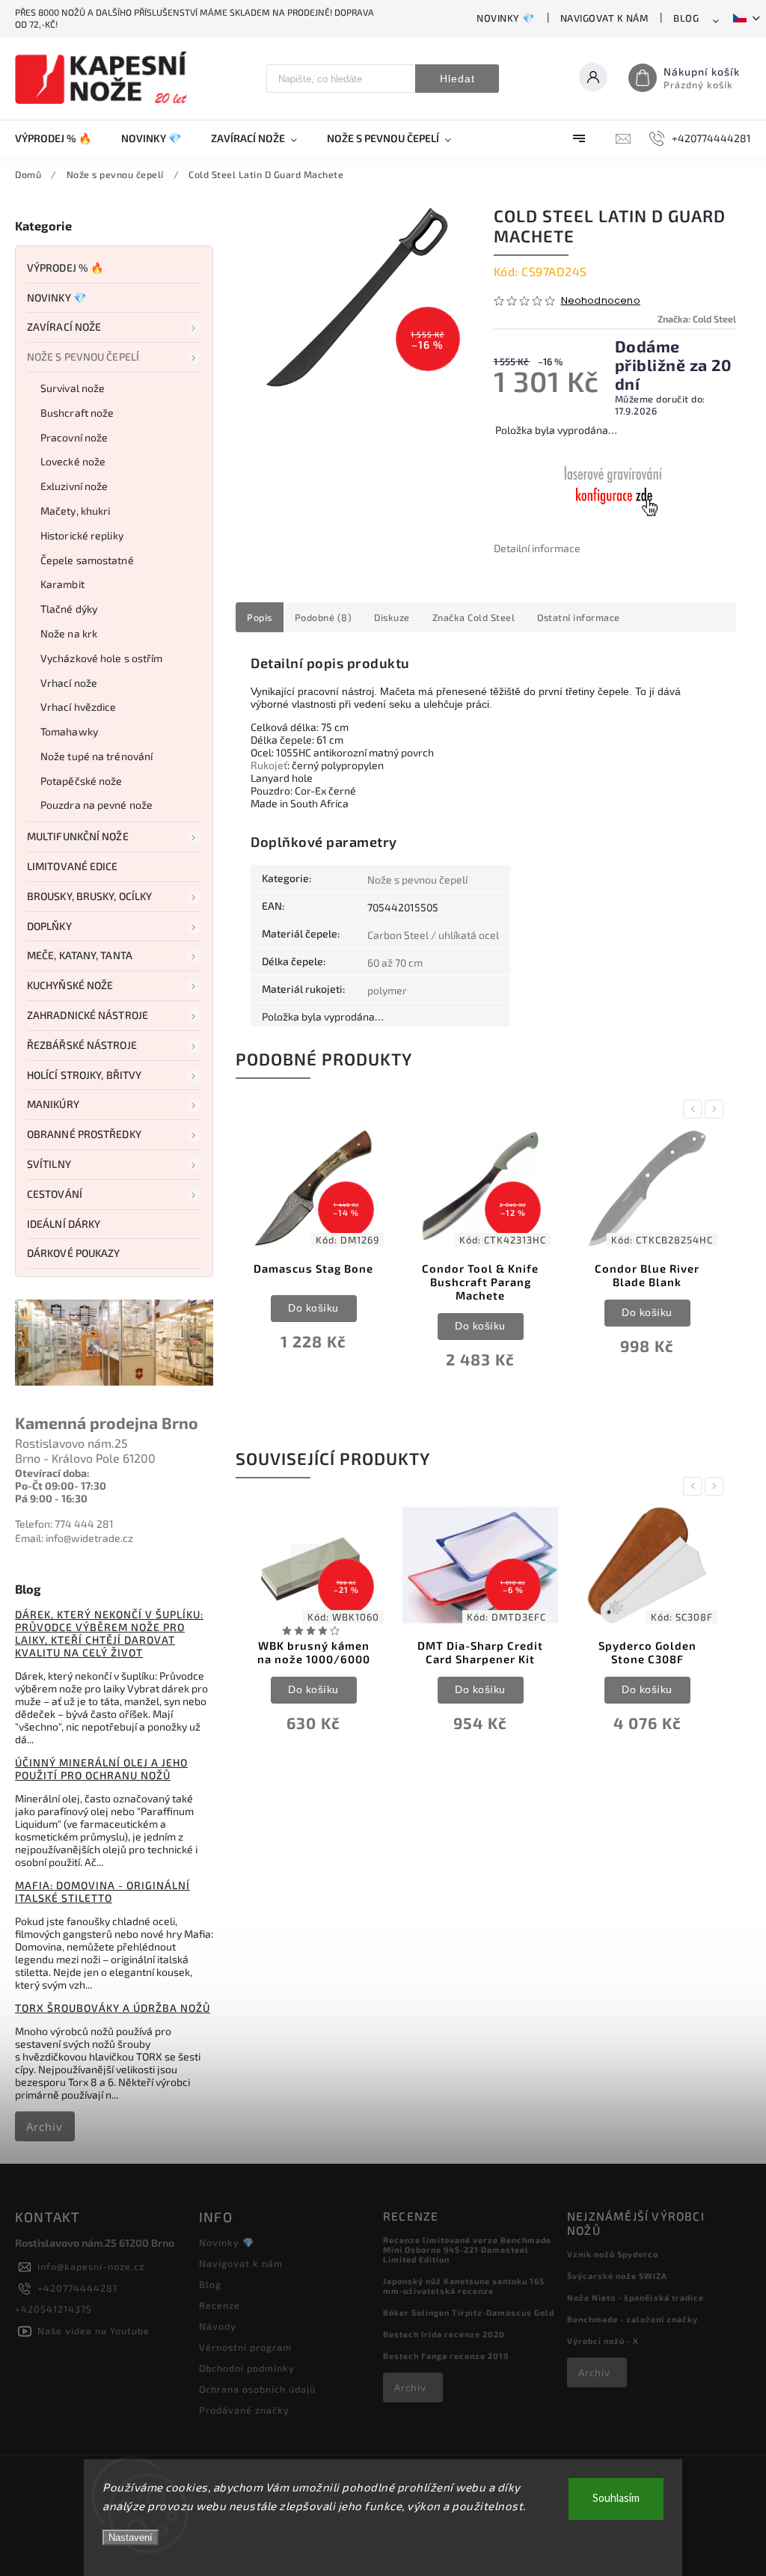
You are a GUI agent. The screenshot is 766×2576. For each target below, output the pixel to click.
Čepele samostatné (87, 560)
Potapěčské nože (82, 781)
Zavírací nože (64, 327)
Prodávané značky (244, 2410)
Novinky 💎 (506, 18)
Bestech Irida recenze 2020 (444, 2334)
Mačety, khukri (75, 511)
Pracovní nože (74, 437)
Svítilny (49, 1164)
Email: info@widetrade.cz (74, 1538)
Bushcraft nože (77, 413)
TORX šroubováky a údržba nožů (113, 2008)
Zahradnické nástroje (88, 1015)
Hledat (457, 79)
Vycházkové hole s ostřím (101, 658)
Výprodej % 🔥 (65, 267)
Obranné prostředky (84, 1134)
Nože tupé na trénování (96, 756)
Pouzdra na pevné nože (96, 805)
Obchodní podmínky (247, 2368)
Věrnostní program (245, 2347)
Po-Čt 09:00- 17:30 (61, 1486)
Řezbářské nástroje (82, 1045)
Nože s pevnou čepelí (83, 357)
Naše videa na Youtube (94, 2331)
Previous (695, 1109)
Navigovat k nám (604, 18)
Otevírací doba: (52, 1473)
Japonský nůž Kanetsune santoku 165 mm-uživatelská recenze (464, 2286)
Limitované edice (73, 866)
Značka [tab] (474, 617)
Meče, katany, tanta (80, 955)
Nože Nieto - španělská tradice (635, 2297)
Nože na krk (69, 633)
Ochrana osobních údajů (257, 2389)
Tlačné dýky (69, 609)
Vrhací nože (69, 683)
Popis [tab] (260, 617)
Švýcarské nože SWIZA (617, 2276)
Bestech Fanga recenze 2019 (446, 2356)
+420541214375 (53, 2309)
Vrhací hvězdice (79, 707)
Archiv (45, 2126)
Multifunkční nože (78, 836)
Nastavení (131, 2537)
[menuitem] (61, 138)
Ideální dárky (64, 1224)
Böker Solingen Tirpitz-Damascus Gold (469, 2312)
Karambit (62, 584)
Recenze (220, 2305)
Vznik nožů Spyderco (613, 2254)
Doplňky (49, 926)
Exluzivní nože (74, 486)
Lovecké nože (73, 461)
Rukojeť (269, 765)
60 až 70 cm (395, 963)
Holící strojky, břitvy (84, 1075)
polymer (387, 990)
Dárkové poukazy (74, 1253)
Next (717, 1109)
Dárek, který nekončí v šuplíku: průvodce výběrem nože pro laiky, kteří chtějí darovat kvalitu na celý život (109, 1633)
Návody (218, 2326)
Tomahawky (69, 731)
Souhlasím (616, 2499)
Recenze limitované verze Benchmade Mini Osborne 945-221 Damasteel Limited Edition (467, 2249)
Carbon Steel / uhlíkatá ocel (433, 935)
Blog (686, 18)
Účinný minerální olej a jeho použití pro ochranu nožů (101, 1769)
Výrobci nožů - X (603, 2341)
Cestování (55, 1194)
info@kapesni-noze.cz (91, 2266)
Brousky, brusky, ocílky (89, 896)
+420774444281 (77, 2288)
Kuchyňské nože (70, 985)
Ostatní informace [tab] (579, 617)
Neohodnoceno (601, 301)
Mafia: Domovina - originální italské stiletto (102, 1891)
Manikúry (53, 1104)
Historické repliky (82, 535)
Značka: (697, 319)
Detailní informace (537, 548)
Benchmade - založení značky (632, 2319)
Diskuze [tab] (392, 617)
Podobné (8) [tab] (324, 617)
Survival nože (73, 388)
